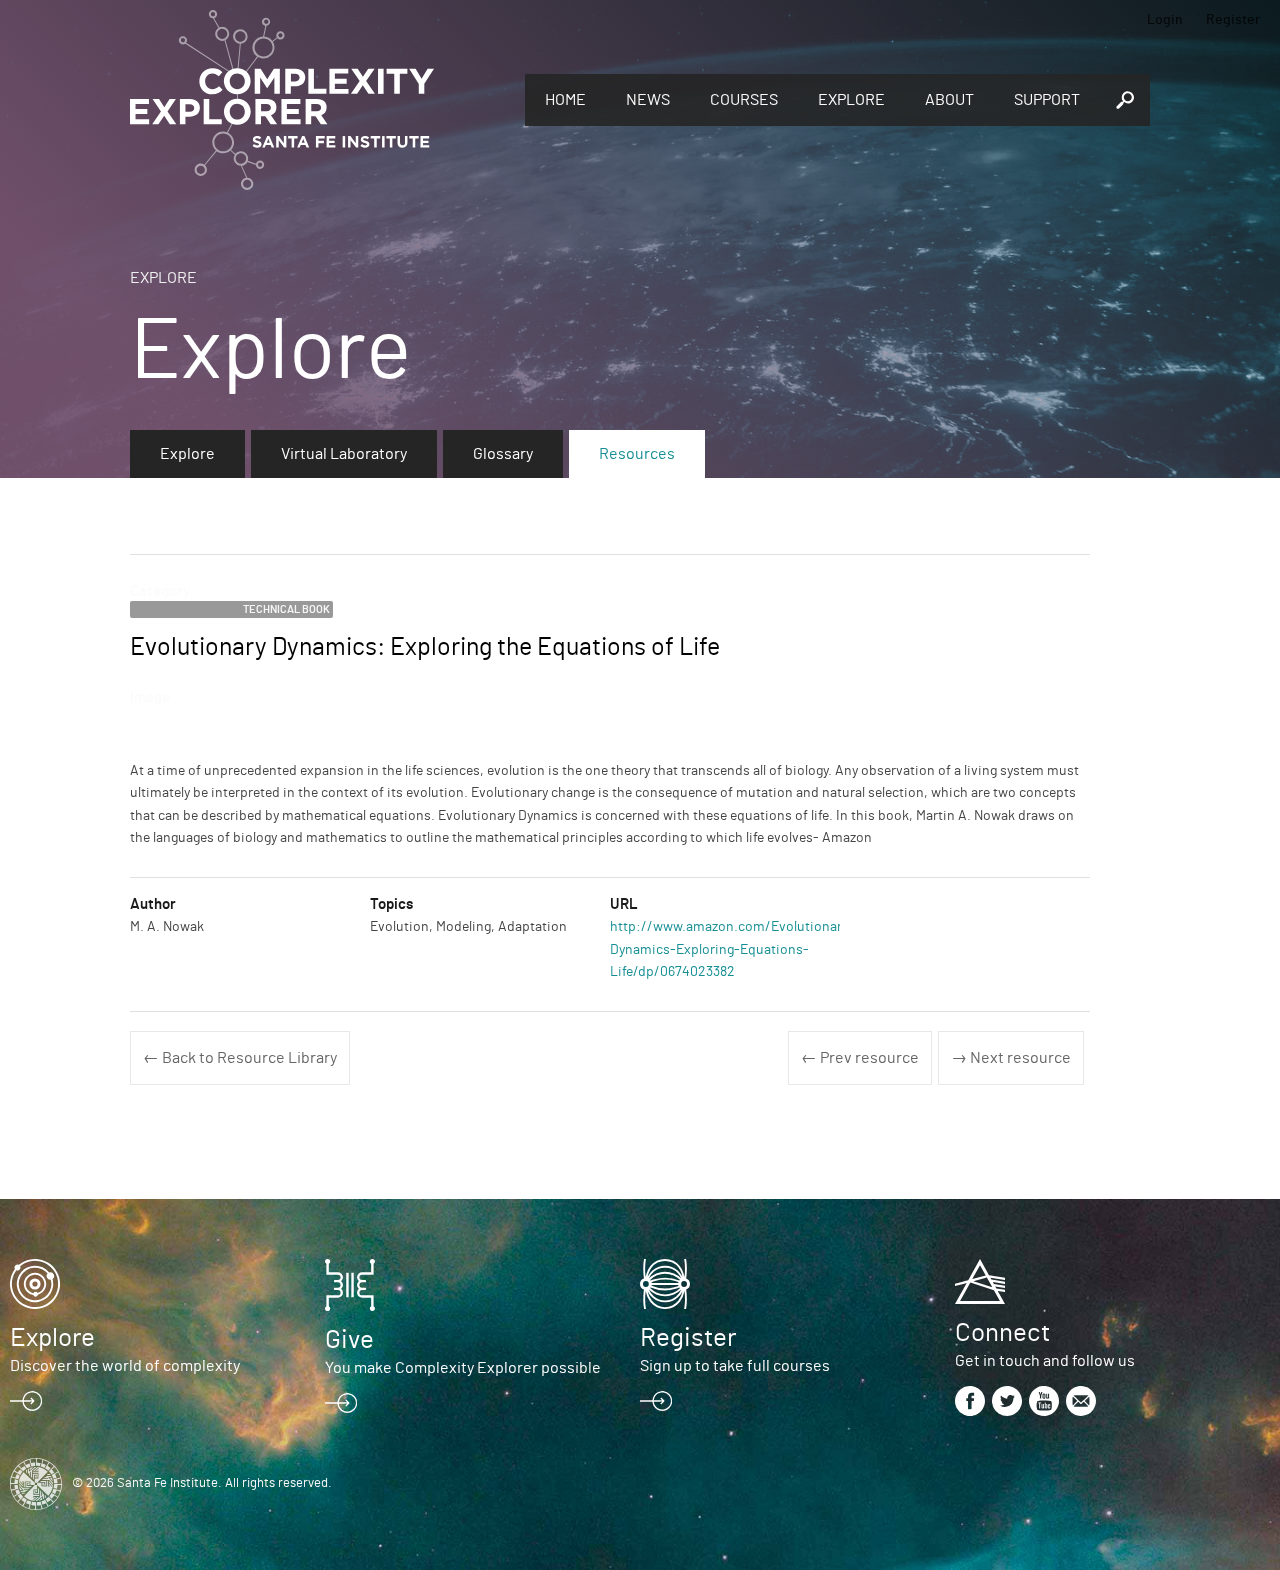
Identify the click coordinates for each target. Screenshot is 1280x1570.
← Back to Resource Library (240, 1058)
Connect (1002, 1333)
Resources (637, 454)
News (648, 100)
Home (565, 100)
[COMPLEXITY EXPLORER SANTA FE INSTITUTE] (317, 100)
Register (1233, 20)
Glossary (503, 454)
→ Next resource (1011, 1058)
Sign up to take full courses (735, 1366)
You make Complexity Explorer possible (463, 1368)
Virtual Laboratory (344, 454)
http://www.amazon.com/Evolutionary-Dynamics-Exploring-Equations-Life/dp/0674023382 (732, 949)
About (949, 100)
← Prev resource (860, 1058)
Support (1047, 100)
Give (349, 1340)
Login (1165, 20)
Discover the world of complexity (125, 1366)
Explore (851, 100)
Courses (744, 100)
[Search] (1125, 100)
